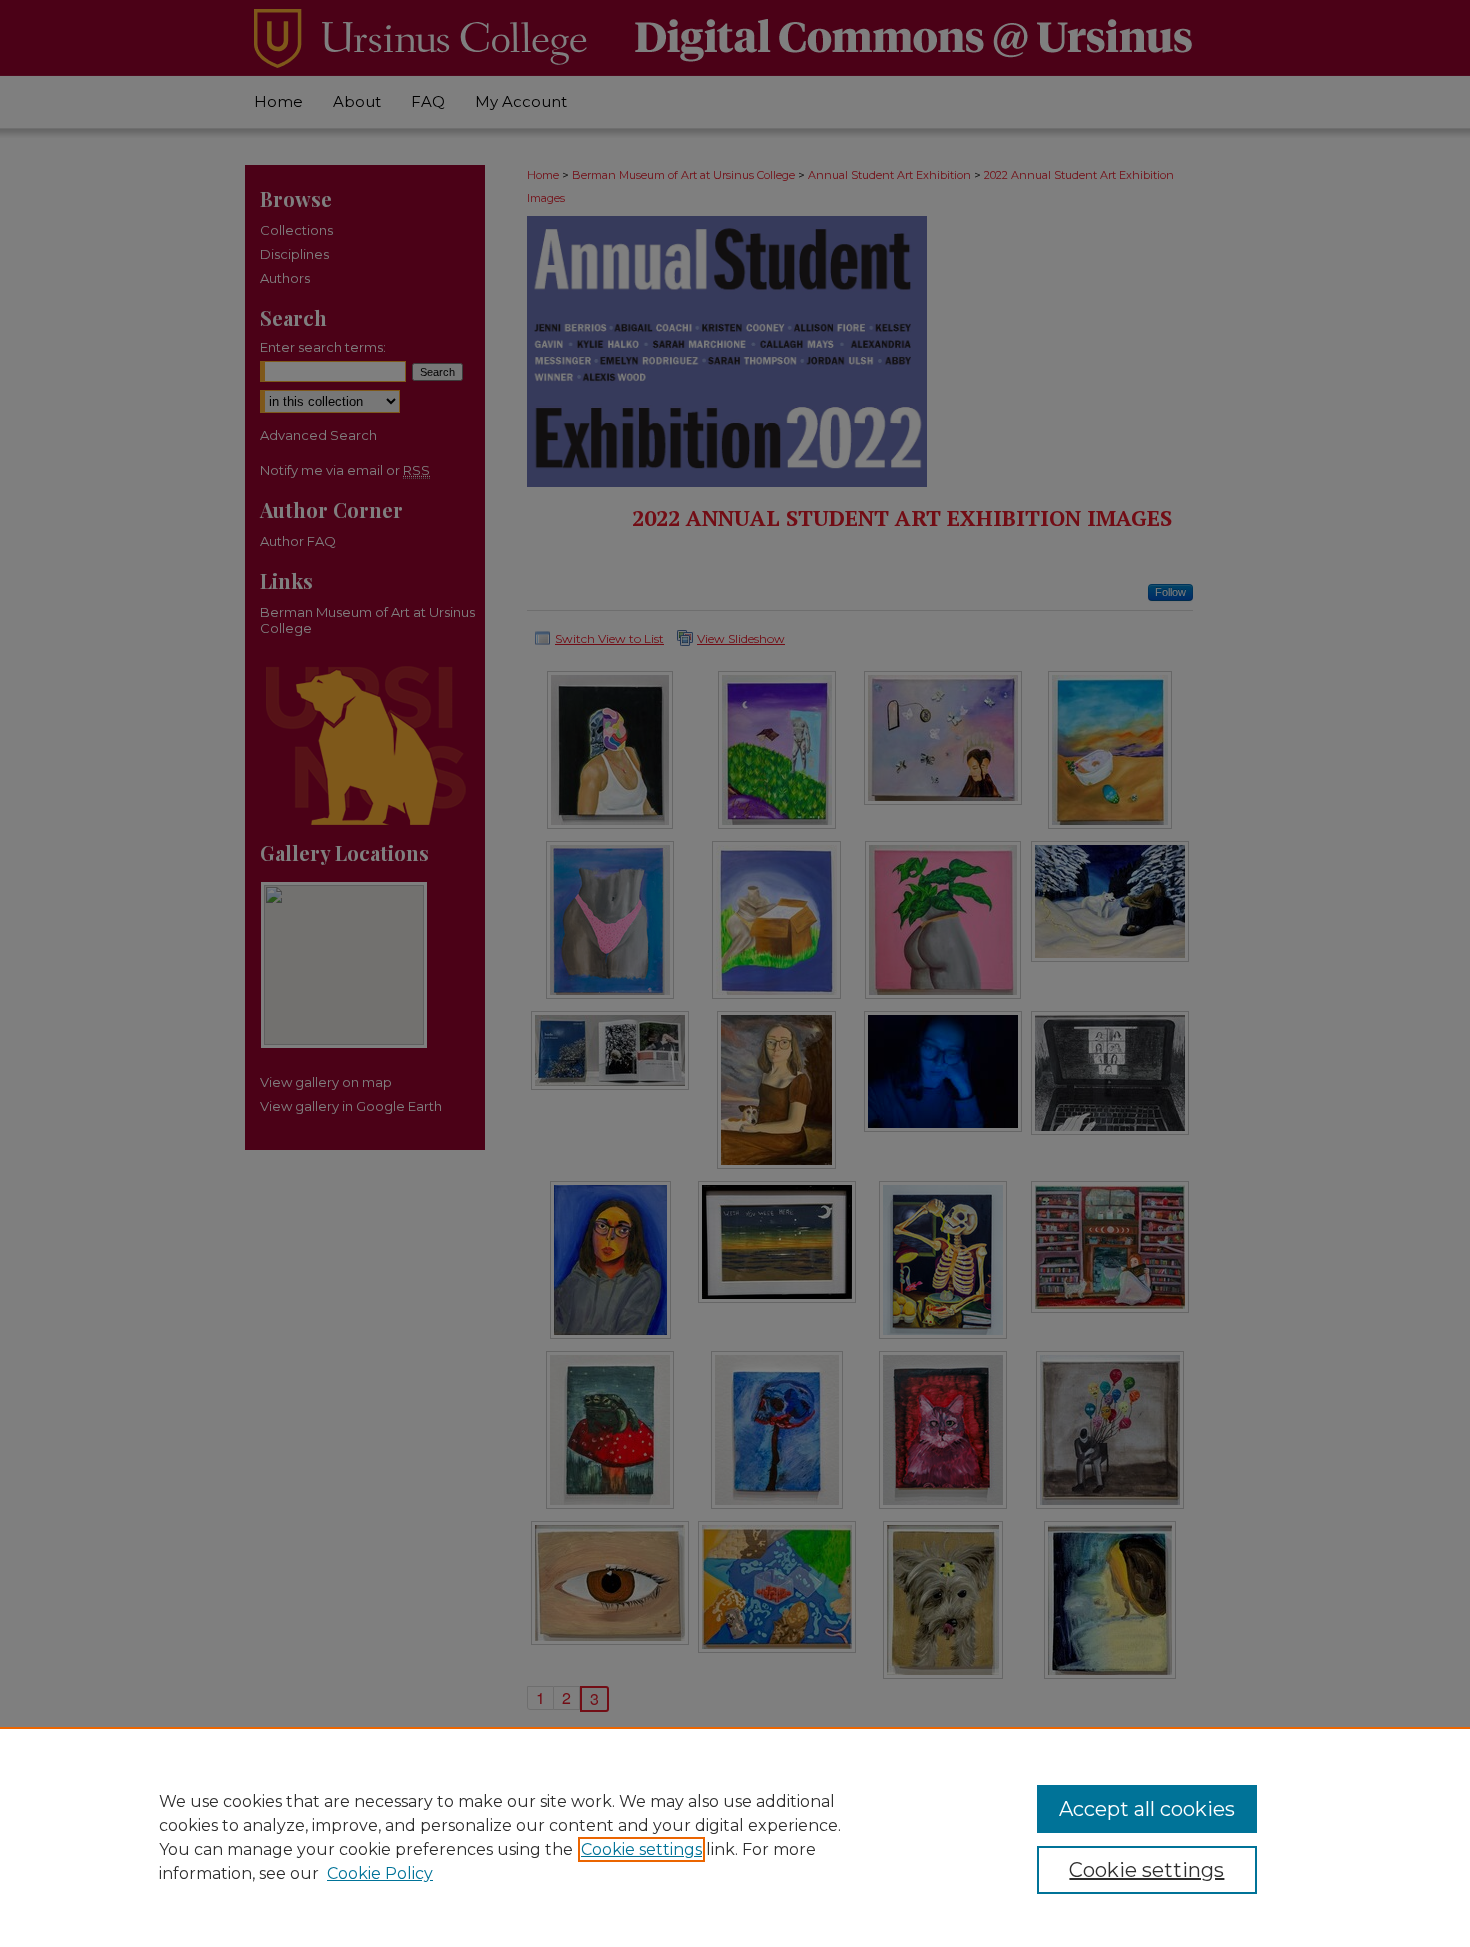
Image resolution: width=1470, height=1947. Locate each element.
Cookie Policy (380, 1873)
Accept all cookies (1147, 1809)
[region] (735, 1837)
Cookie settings (641, 1849)
